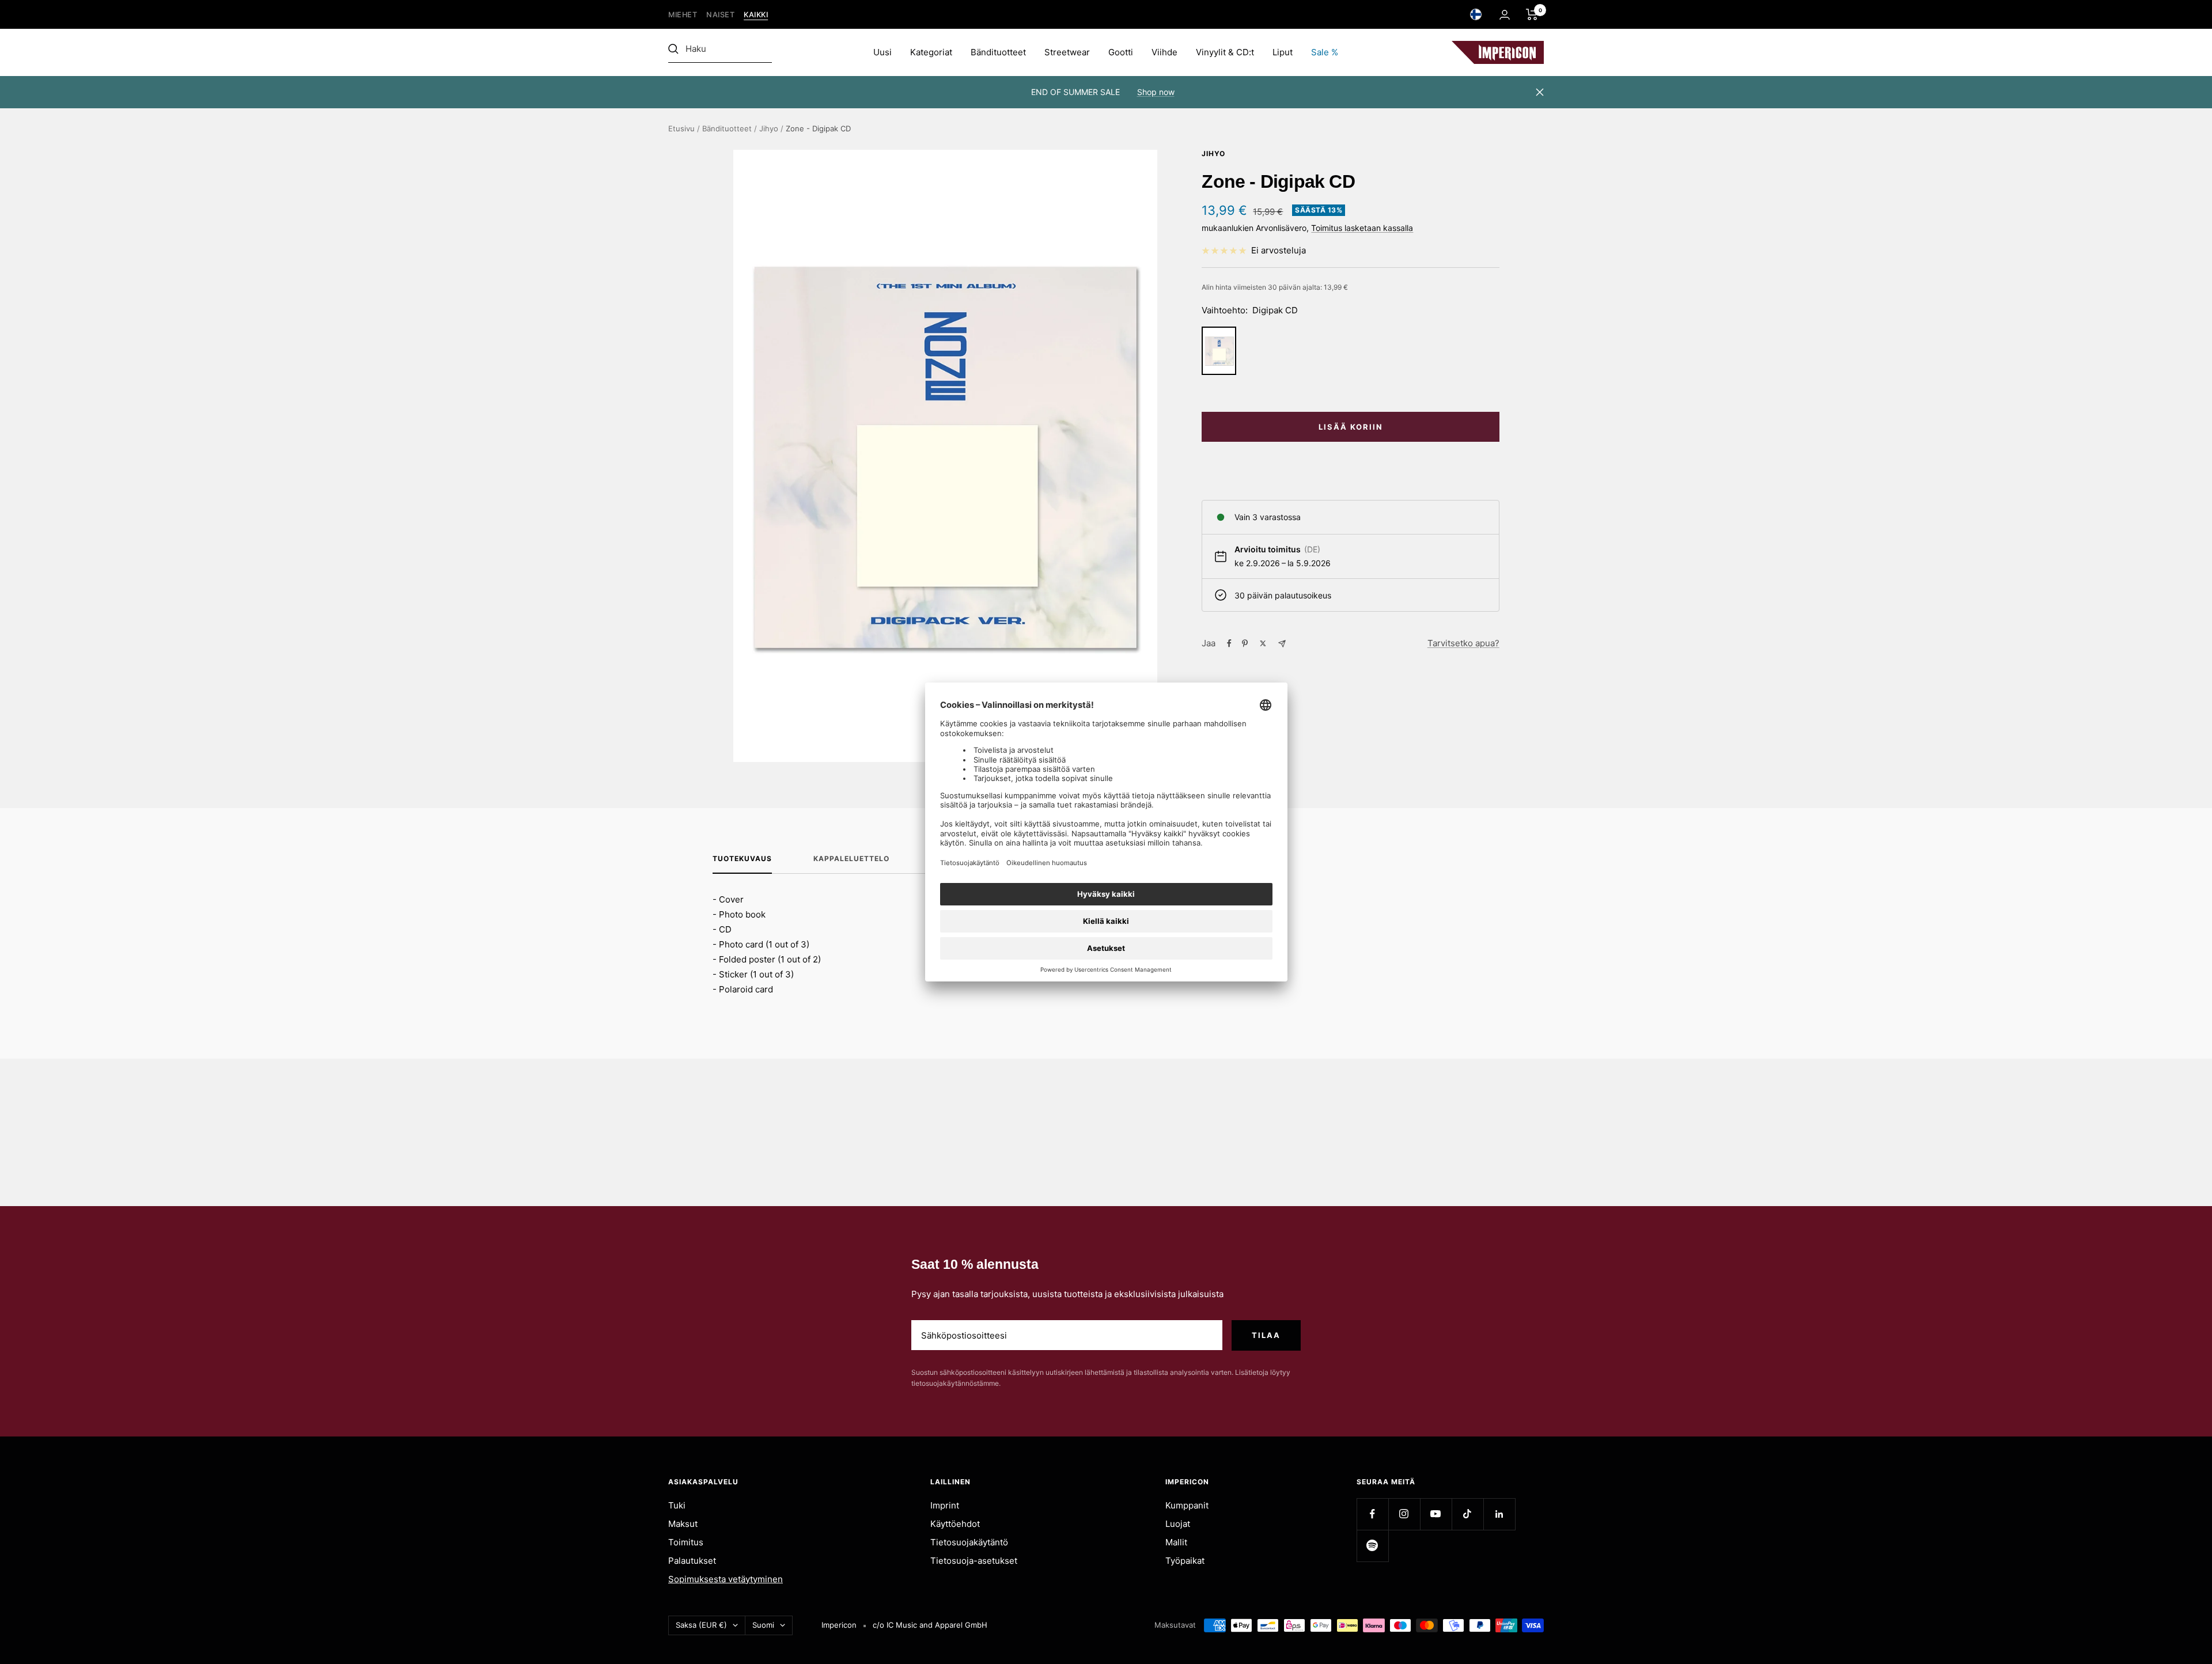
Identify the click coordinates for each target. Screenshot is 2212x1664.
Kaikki (756, 15)
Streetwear (1067, 52)
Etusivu (681, 128)
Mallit (1176, 1542)
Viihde (1164, 52)
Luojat (1178, 1524)
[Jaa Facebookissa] (1229, 643)
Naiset (720, 15)
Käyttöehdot (955, 1524)
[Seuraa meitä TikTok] (1467, 1514)
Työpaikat (1185, 1561)
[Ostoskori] (1532, 14)
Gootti (1121, 52)
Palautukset (692, 1561)
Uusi (882, 52)
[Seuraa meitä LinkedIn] (1499, 1514)
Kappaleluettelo (851, 859)
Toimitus (686, 1542)
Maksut (683, 1524)
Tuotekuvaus (742, 859)
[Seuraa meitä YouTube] (1436, 1514)
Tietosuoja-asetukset (974, 1561)
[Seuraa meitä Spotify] (1372, 1546)
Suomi (763, 1625)
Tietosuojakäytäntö (969, 1542)
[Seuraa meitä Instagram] (1404, 1514)
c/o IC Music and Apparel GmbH (930, 1625)
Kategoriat (931, 52)
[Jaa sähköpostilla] (1282, 644)
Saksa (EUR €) (701, 1625)
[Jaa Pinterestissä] (1245, 643)
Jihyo (769, 128)
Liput (1283, 52)
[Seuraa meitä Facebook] (1372, 1514)
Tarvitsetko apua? (1463, 643)
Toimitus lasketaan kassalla (1362, 228)
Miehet (683, 15)
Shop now (1156, 92)
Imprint (945, 1505)
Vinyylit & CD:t (1225, 52)
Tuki (677, 1505)
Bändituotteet (998, 52)
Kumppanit (1187, 1505)
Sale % (1325, 52)
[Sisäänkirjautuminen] (1505, 15)
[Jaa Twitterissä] (1263, 643)
